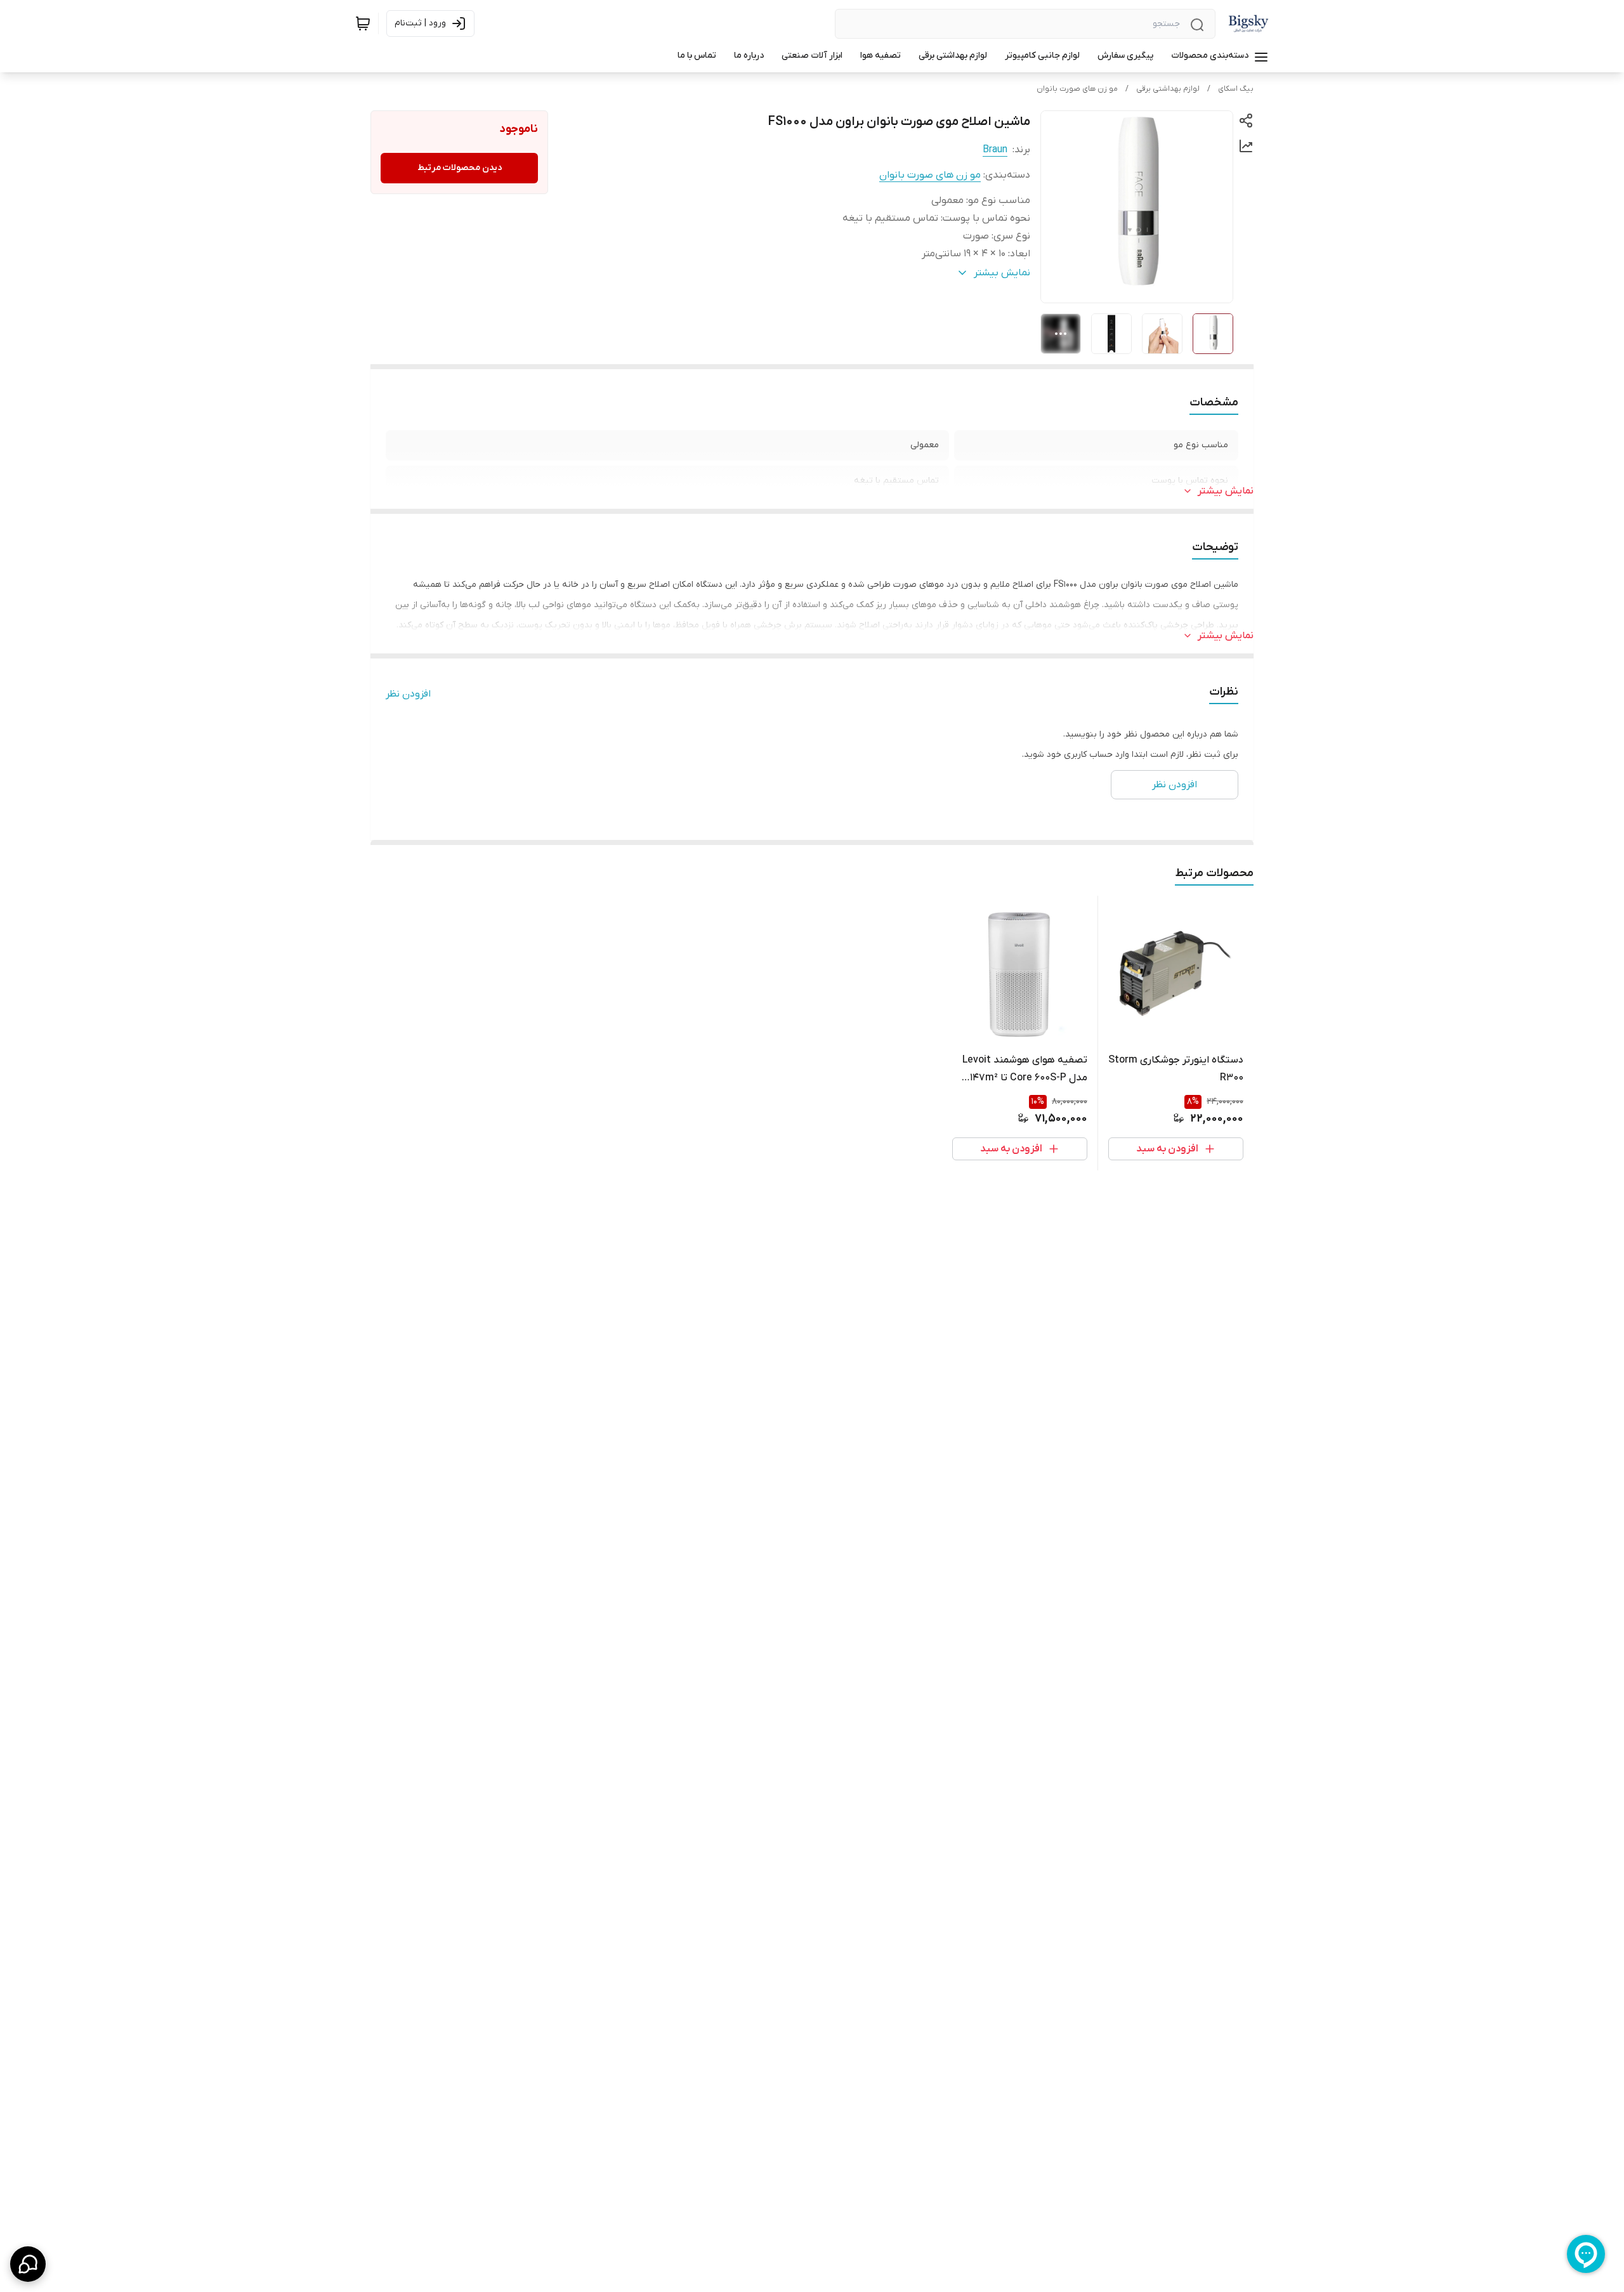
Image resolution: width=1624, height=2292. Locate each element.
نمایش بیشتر (1226, 491)
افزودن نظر (408, 694)
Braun (995, 150)
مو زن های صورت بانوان (1077, 89)
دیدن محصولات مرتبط (460, 168)
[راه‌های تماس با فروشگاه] (28, 2264)
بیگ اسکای (1236, 89)
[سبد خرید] (363, 23)
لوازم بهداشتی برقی (1168, 89)
